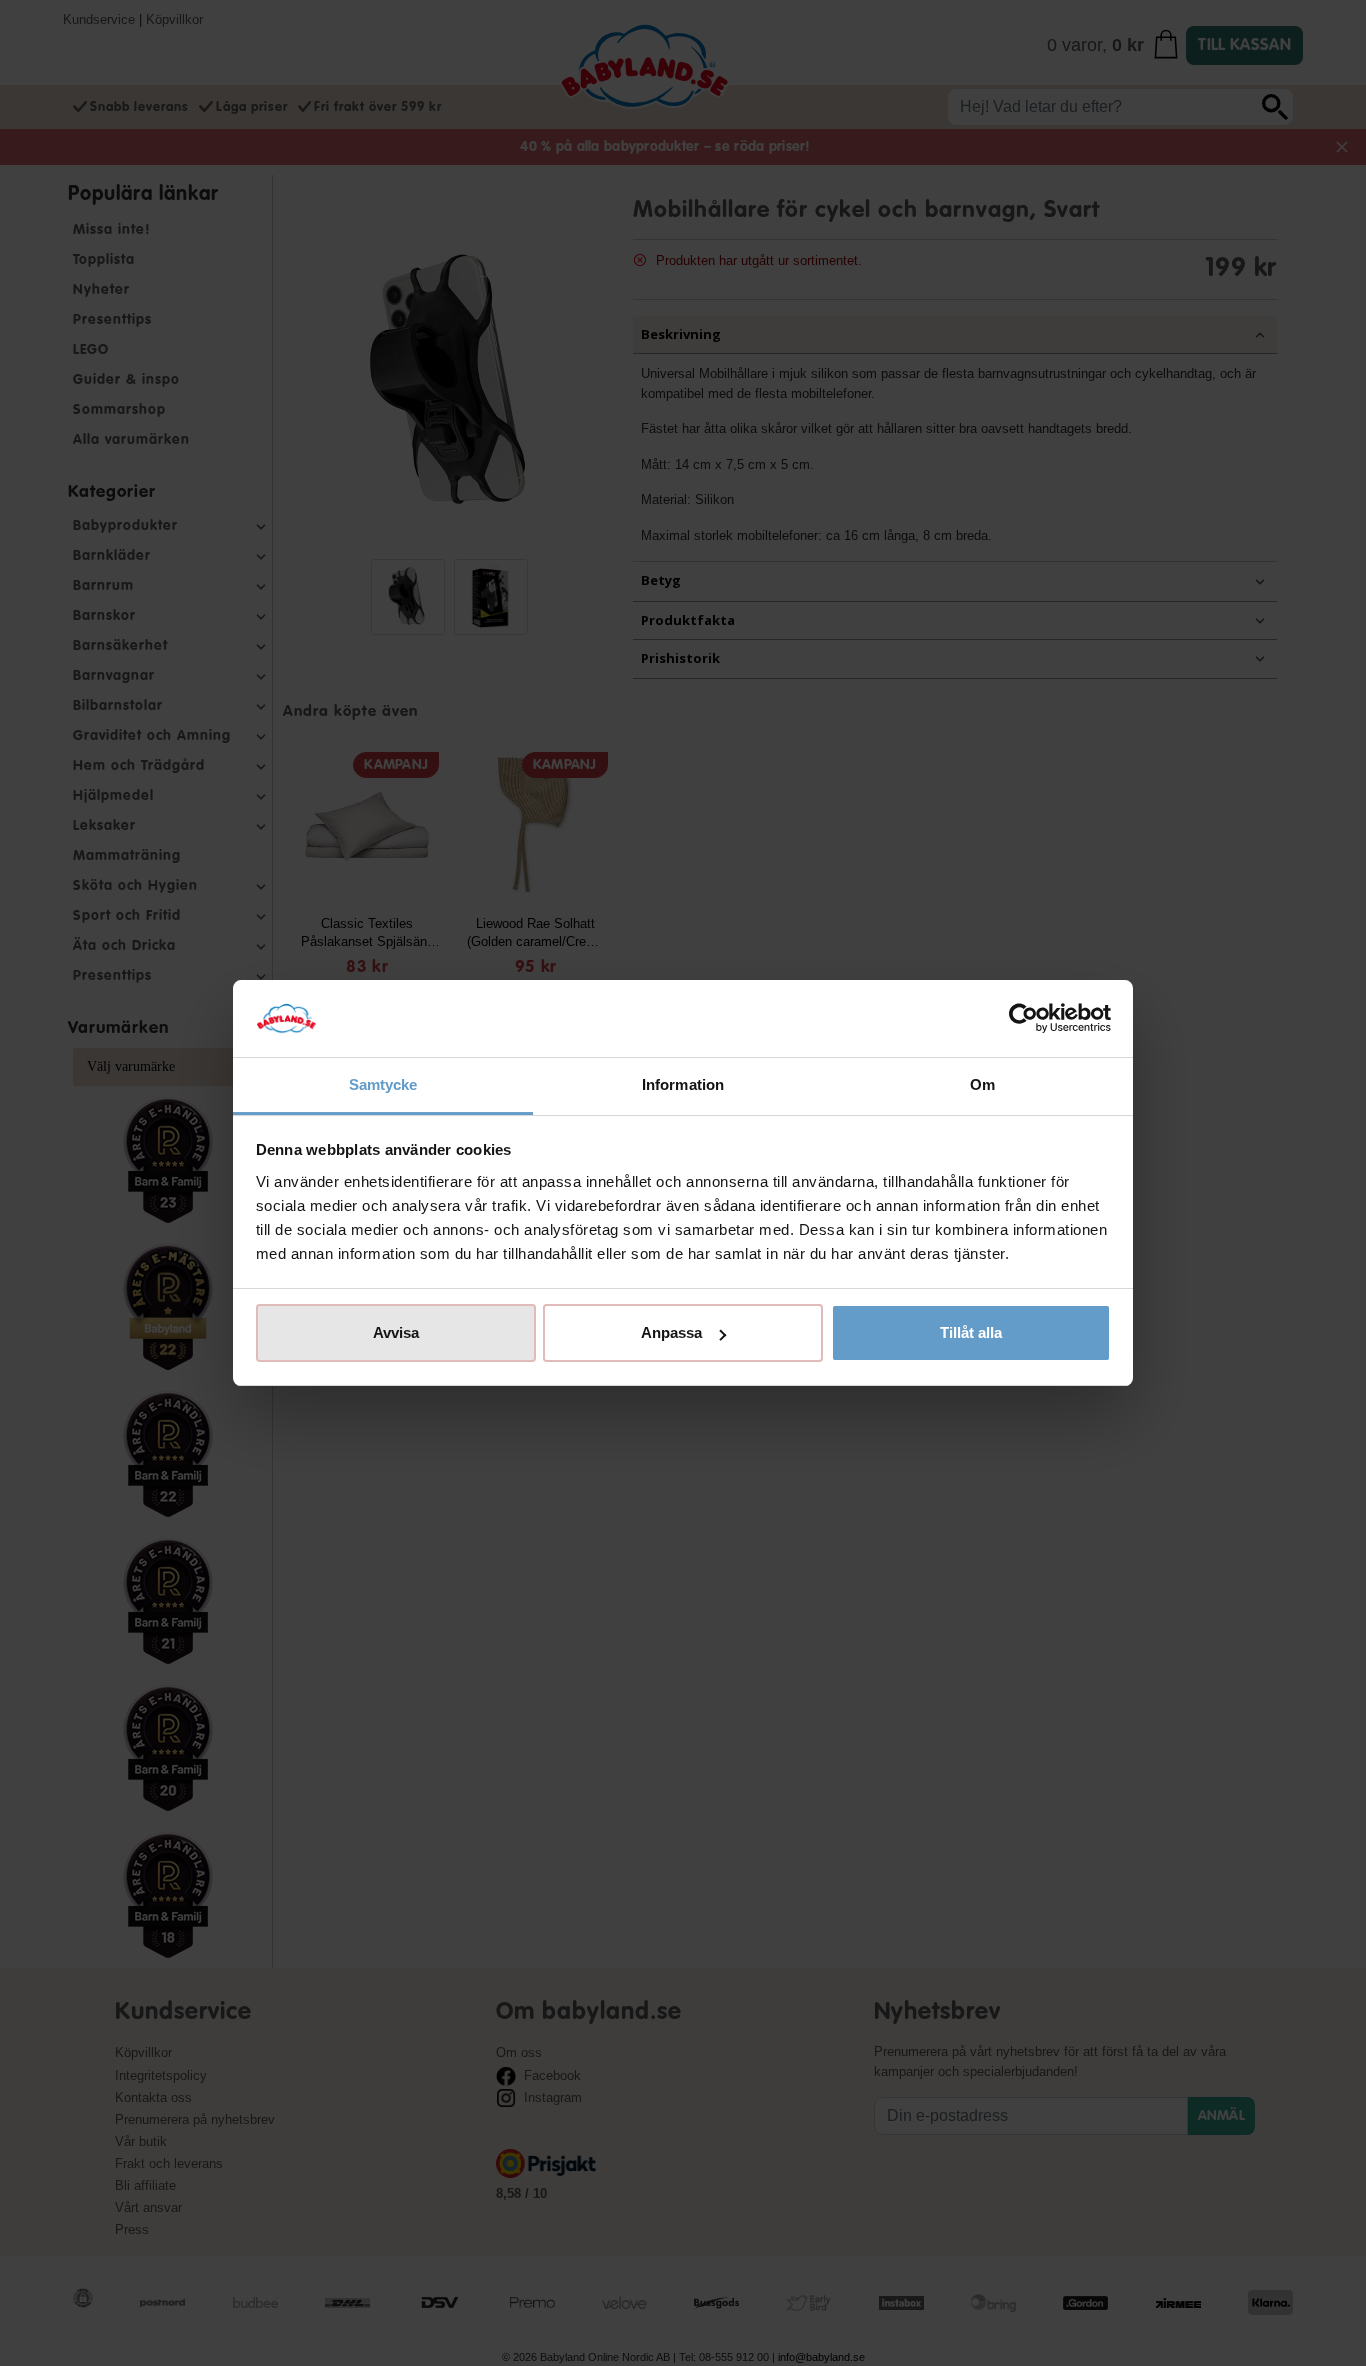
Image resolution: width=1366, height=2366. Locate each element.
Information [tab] (683, 1084)
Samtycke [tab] (383, 1084)
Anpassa (671, 1332)
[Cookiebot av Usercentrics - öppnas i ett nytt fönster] (1023, 1019)
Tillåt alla (971, 1332)
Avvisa (396, 1332)
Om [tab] (982, 1084)
